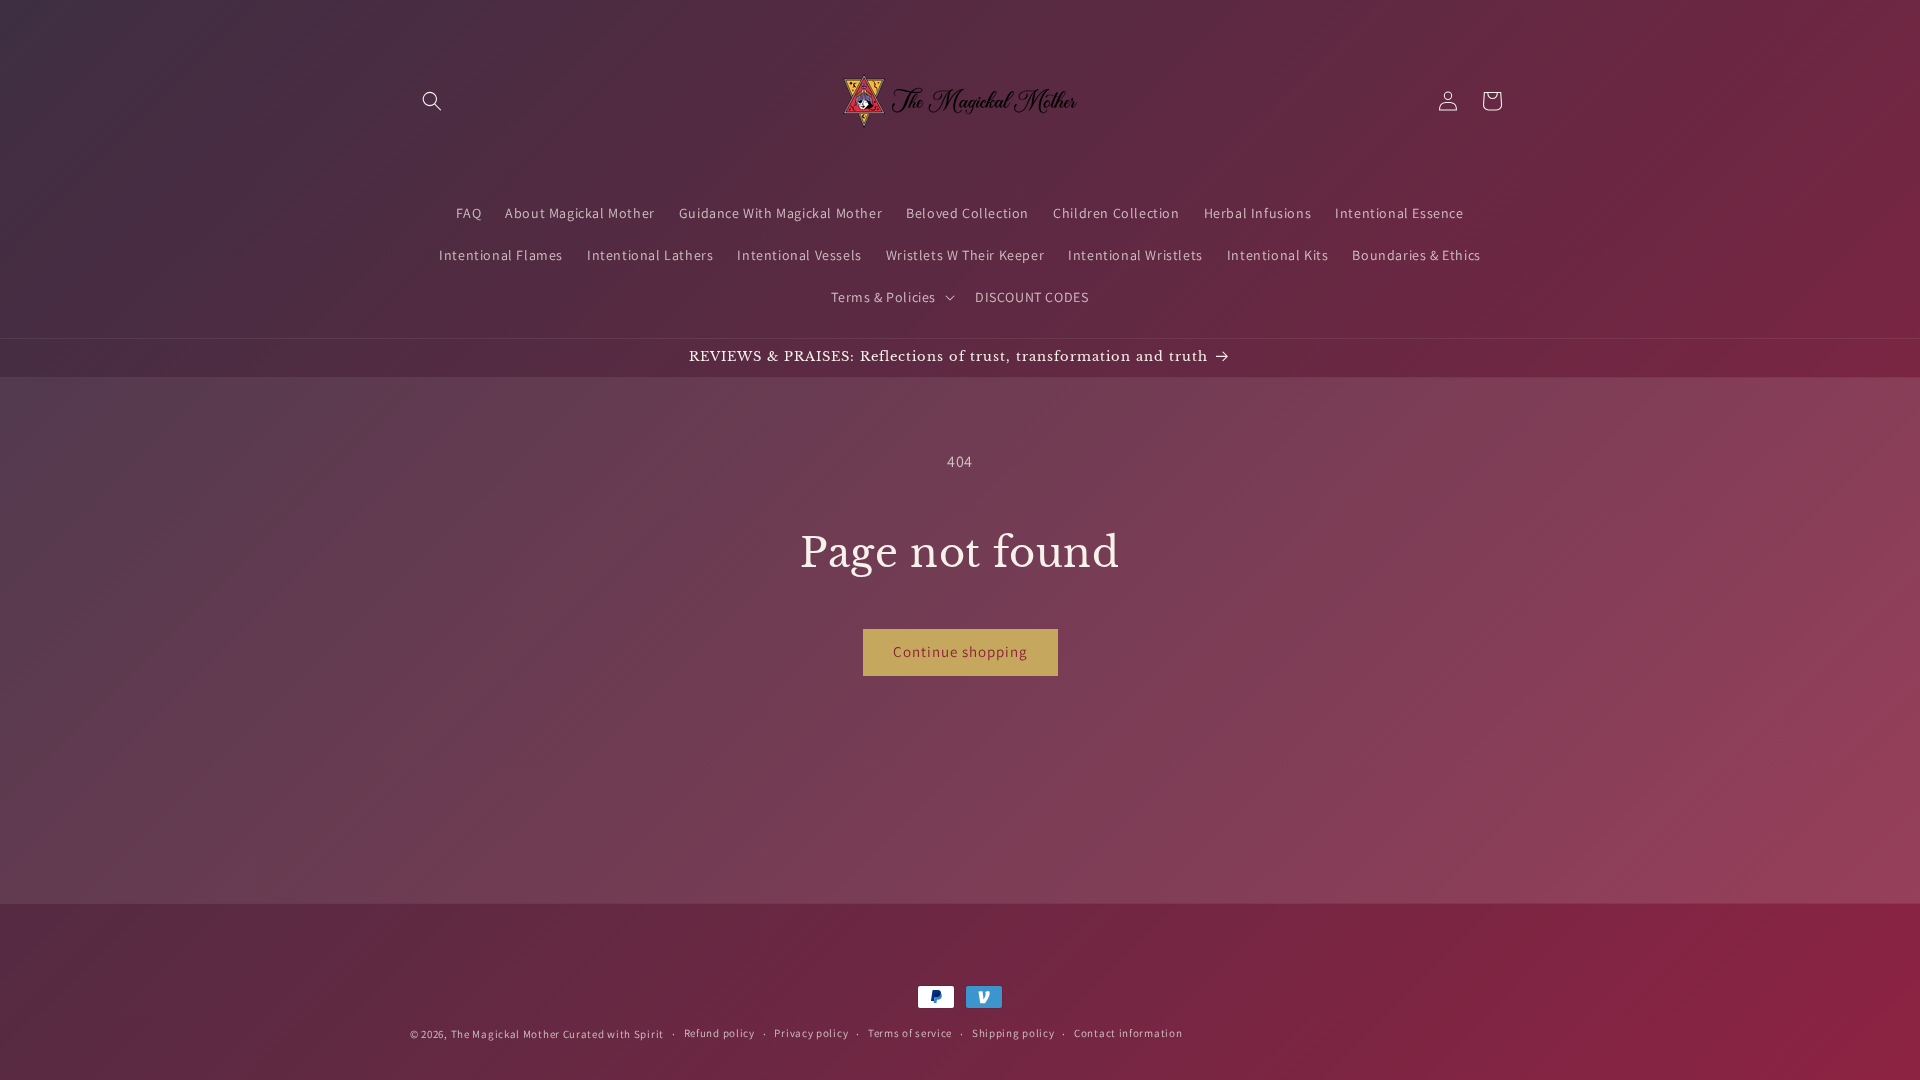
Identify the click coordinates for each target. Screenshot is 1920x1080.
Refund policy (719, 1033)
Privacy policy (811, 1033)
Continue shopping (960, 651)
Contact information (1128, 1033)
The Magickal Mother (507, 1034)
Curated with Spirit (613, 1034)
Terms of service (910, 1033)
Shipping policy (1013, 1033)
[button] (432, 101)
